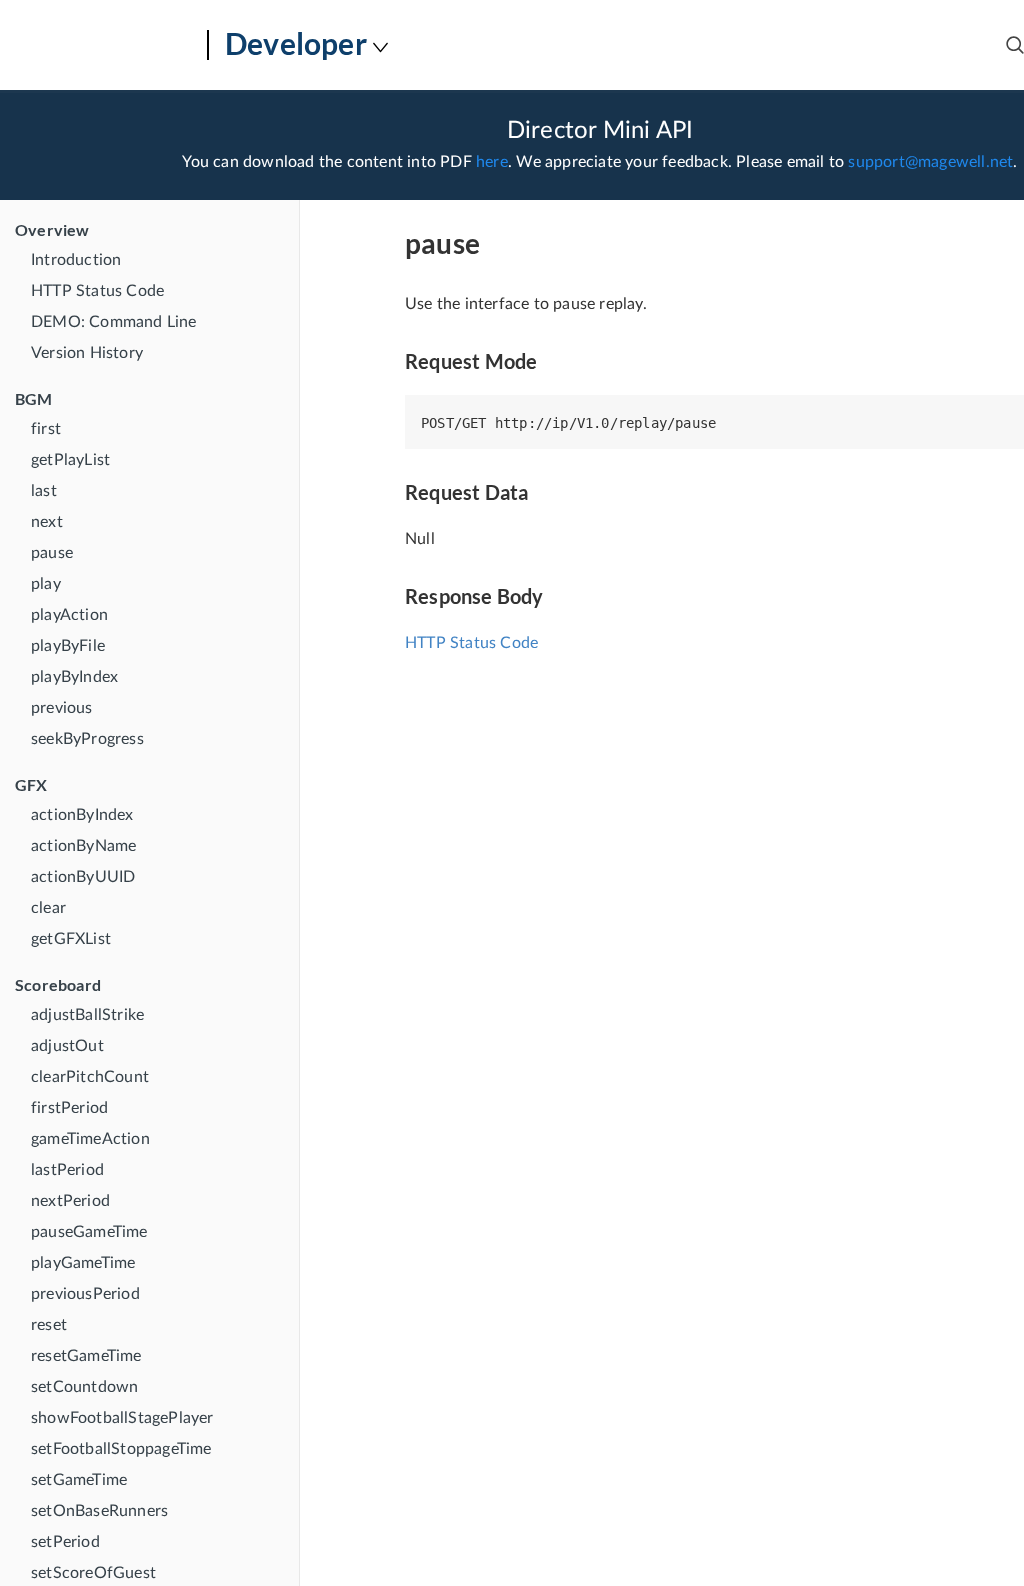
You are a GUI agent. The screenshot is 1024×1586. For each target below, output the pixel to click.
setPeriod (65, 1542)
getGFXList (71, 939)
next (47, 522)
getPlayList (70, 460)
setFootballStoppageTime (121, 1449)
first (46, 429)
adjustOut (67, 1046)
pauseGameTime (89, 1232)
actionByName (83, 846)
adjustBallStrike (87, 1015)
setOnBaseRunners (99, 1511)
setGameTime (79, 1480)
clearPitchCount (90, 1077)
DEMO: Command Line (114, 322)
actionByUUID (83, 877)
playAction (69, 615)
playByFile (68, 646)
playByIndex (74, 677)
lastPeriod (67, 1170)
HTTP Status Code (97, 291)
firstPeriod (69, 1108)
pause (52, 553)
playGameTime (83, 1263)
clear (48, 908)
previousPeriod (85, 1294)
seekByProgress (87, 739)
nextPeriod (70, 1201)
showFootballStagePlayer (122, 1418)
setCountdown (84, 1387)
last (44, 491)
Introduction (76, 260)
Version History (87, 353)
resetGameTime (86, 1356)
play (46, 584)
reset (49, 1325)
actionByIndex (82, 815)
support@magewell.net (930, 162)
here (492, 162)
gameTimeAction (90, 1139)
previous (62, 708)
